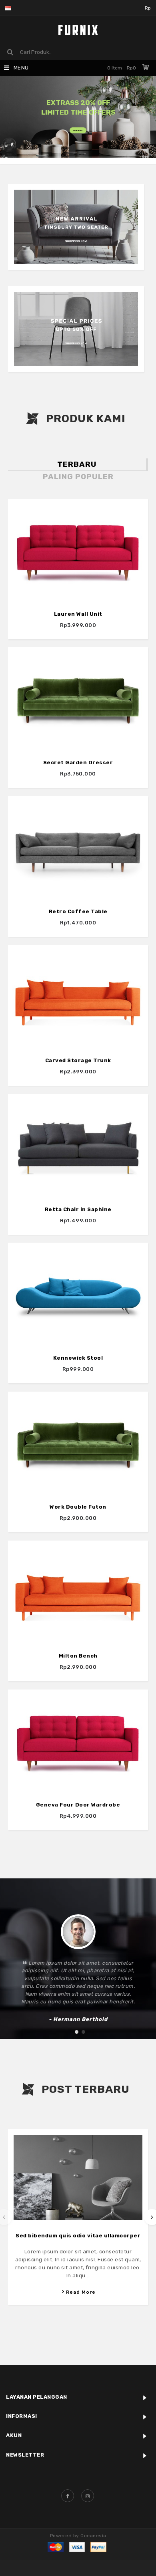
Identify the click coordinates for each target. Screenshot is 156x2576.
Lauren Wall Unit (78, 614)
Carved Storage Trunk (78, 1060)
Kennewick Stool (78, 1358)
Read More (81, 2292)
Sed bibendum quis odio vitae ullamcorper (78, 2236)
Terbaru (77, 464)
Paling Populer (78, 477)
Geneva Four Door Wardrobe (78, 1805)
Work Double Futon (78, 1507)
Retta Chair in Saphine (78, 1209)
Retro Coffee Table (78, 911)
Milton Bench (78, 1656)
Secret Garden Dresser (78, 762)
